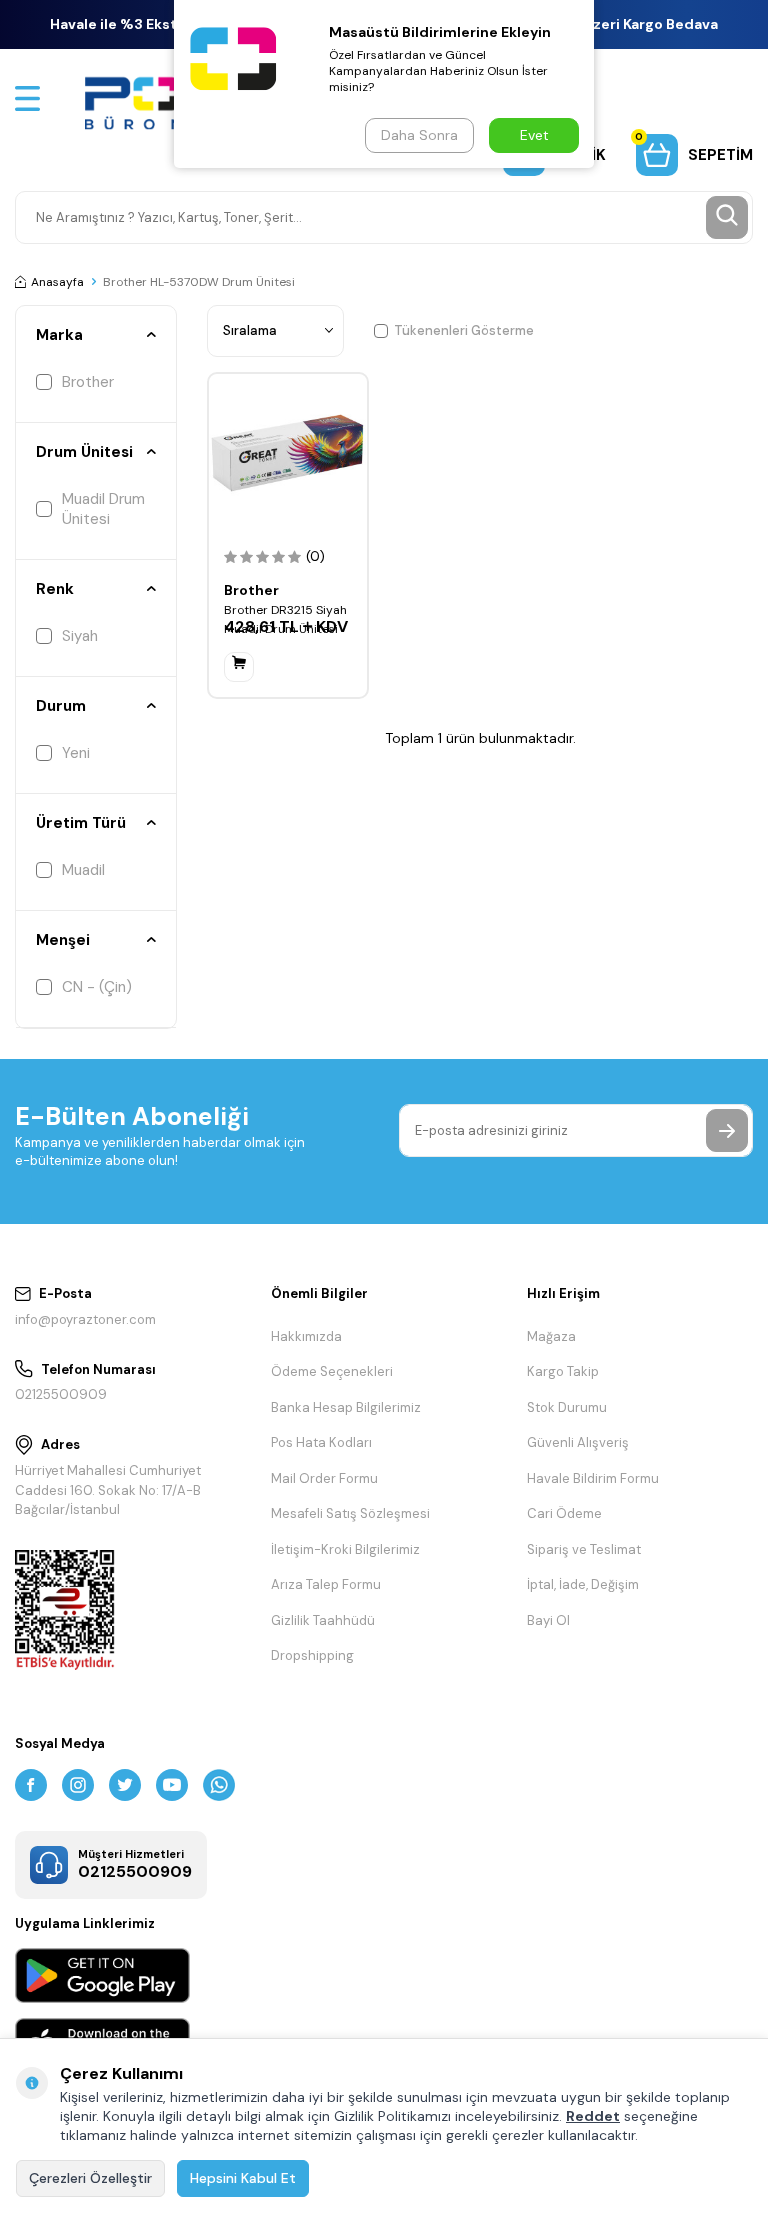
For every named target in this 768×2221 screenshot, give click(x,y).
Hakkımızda (306, 1336)
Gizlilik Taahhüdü (323, 1620)
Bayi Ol (548, 1620)
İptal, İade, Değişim (583, 1584)
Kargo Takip (563, 1371)
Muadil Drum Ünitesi (103, 509)
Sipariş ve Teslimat (584, 1549)
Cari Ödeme (564, 1513)
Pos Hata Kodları (321, 1442)
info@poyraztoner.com (85, 1319)
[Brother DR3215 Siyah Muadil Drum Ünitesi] (288, 453)
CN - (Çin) (97, 987)
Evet (534, 135)
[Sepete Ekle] (239, 667)
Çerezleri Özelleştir (90, 2178)
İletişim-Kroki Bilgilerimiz (345, 1549)
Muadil (83, 870)
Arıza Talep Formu (326, 1584)
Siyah (80, 636)
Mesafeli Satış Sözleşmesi (350, 1513)
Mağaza (551, 1336)
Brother (88, 382)
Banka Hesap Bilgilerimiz (346, 1407)
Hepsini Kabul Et (243, 2178)
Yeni (76, 753)
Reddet (593, 2116)
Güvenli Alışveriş (578, 1442)
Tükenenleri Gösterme (464, 330)
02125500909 (61, 1394)
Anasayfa (57, 282)
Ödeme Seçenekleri (332, 1371)
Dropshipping (312, 1655)
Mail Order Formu (324, 1478)
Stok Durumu (567, 1407)
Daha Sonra (419, 135)
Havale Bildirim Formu (593, 1478)
